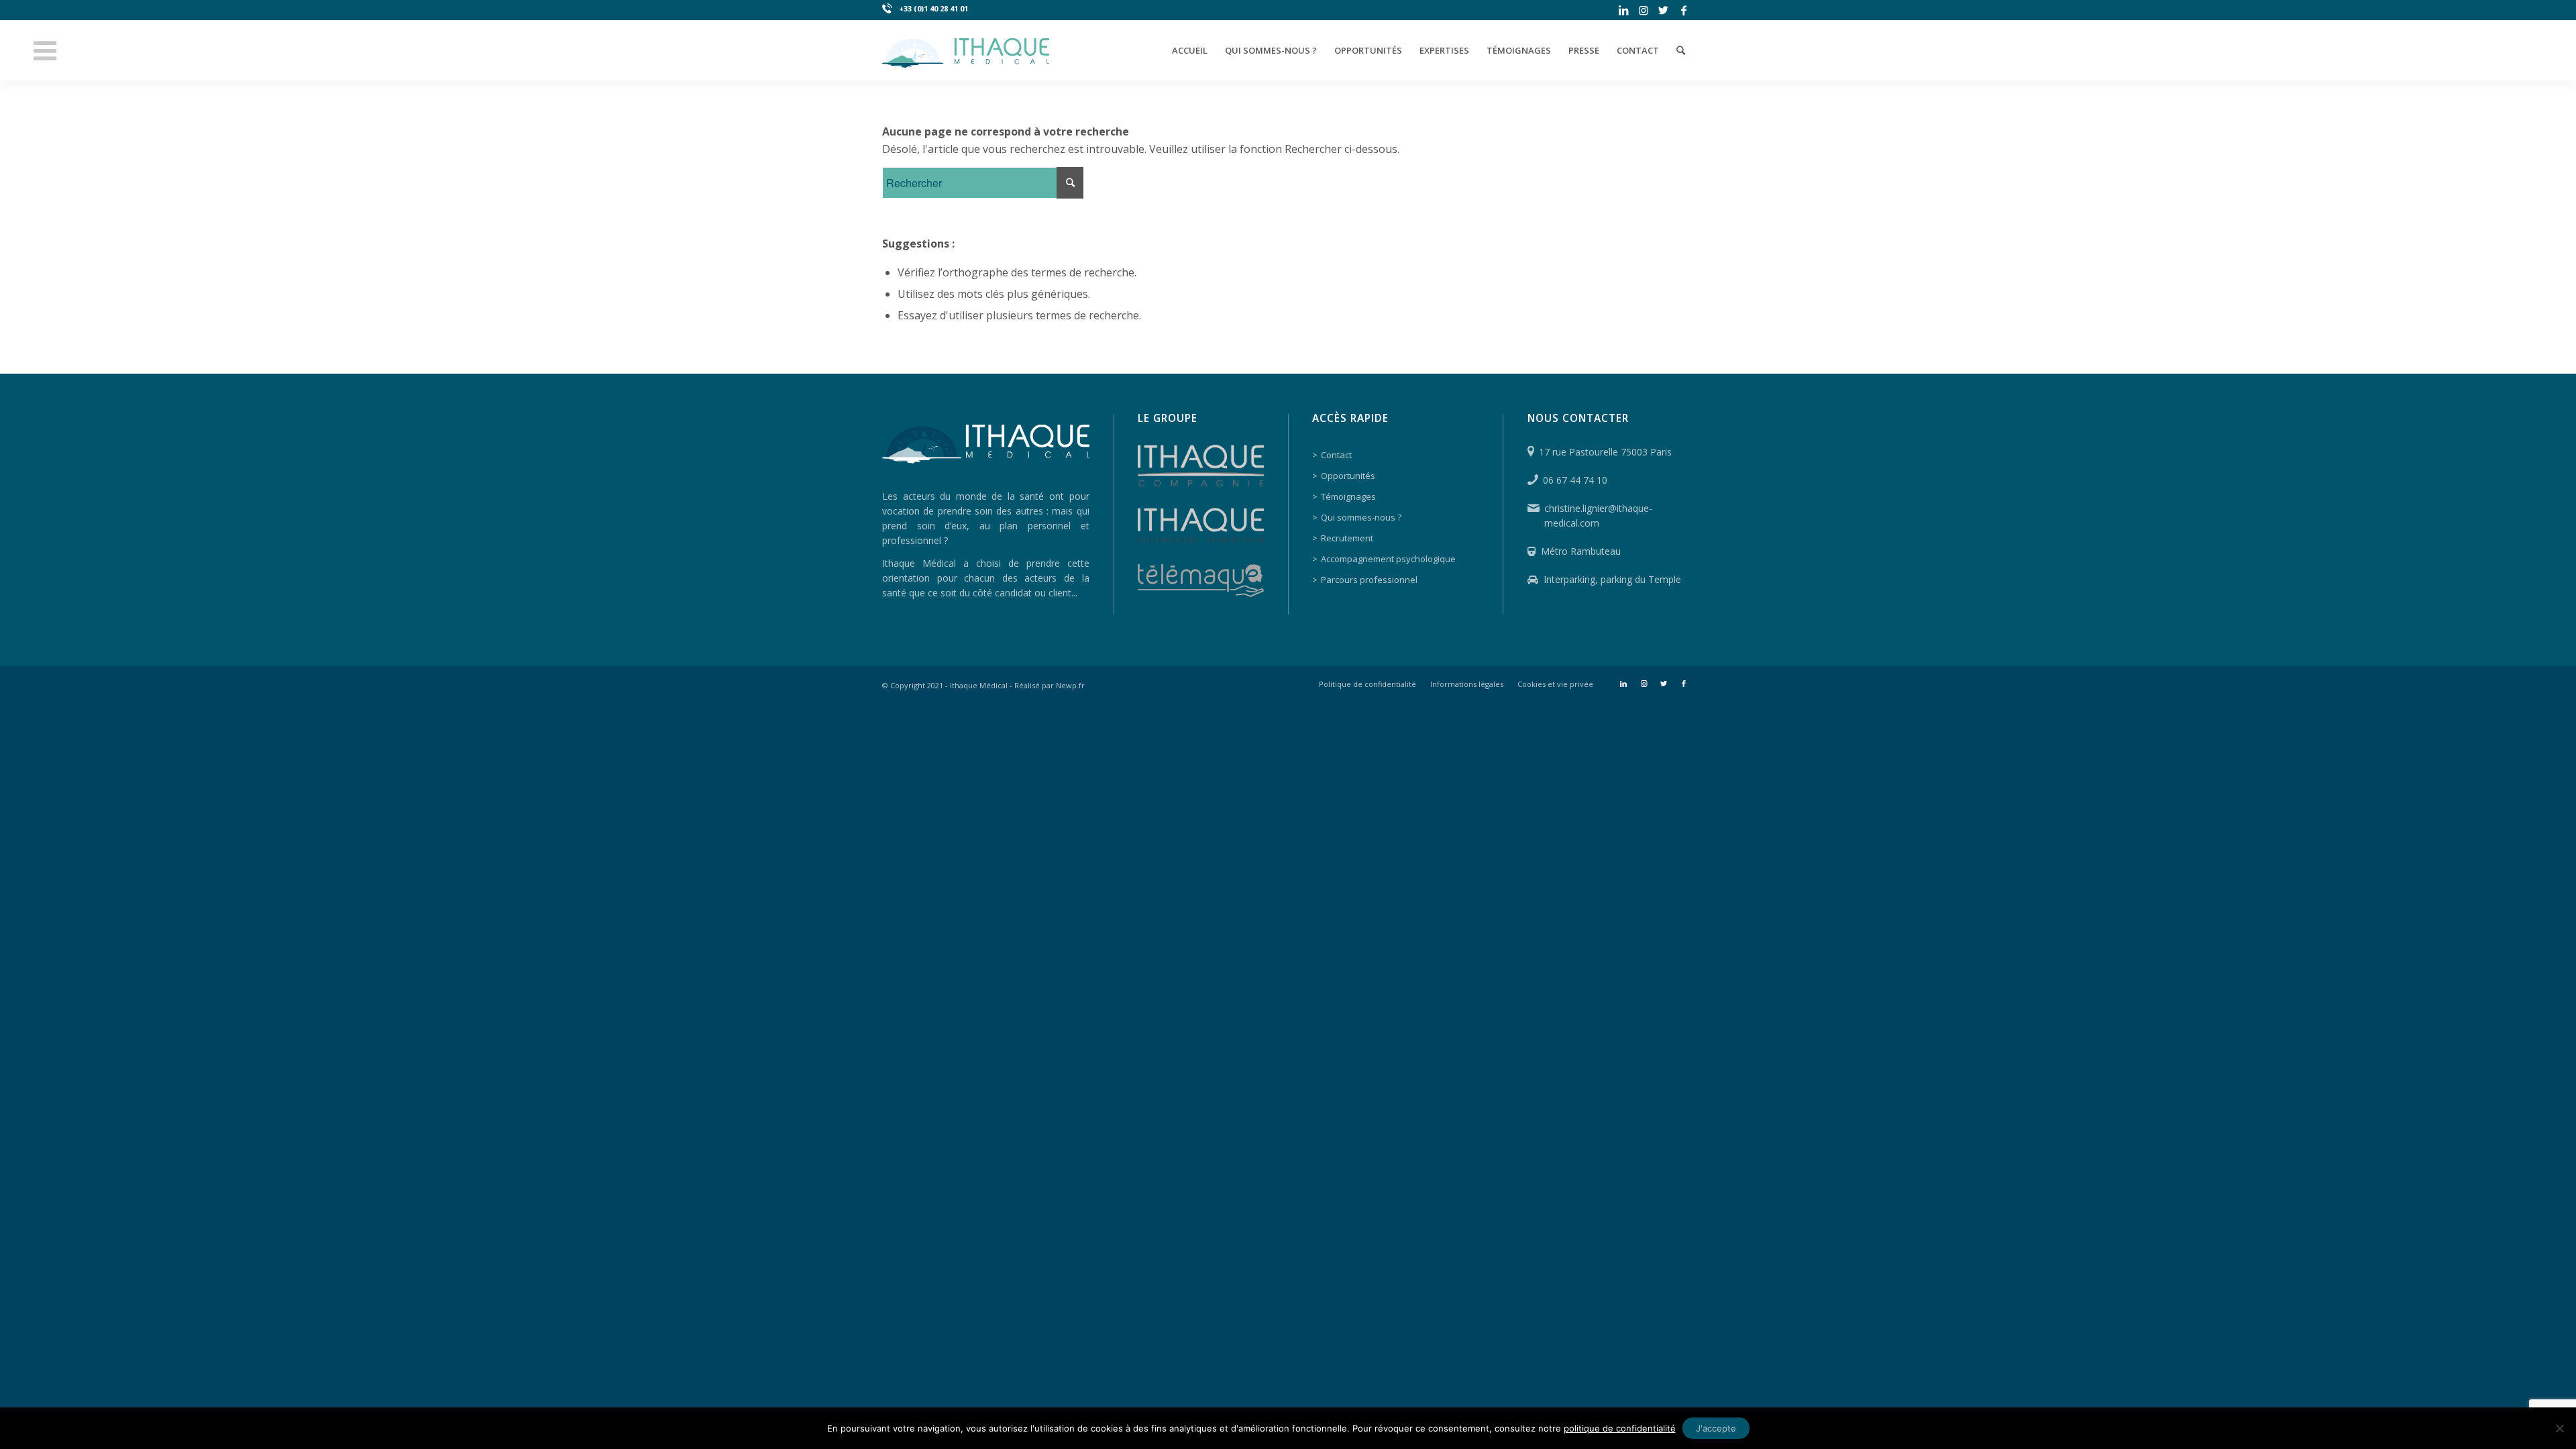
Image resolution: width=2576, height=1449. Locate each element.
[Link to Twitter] (1663, 10)
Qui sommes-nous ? (1361, 517)
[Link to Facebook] (1684, 10)
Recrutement (1347, 538)
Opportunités (1348, 476)
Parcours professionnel (1369, 580)
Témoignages (1348, 496)
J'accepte (1716, 1428)
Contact (1336, 455)
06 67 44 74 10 (1575, 480)
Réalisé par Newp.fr (1050, 685)
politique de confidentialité (1620, 1428)
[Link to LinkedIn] (1623, 10)
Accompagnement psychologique (1388, 559)
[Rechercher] (1681, 50)
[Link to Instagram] (1643, 10)
